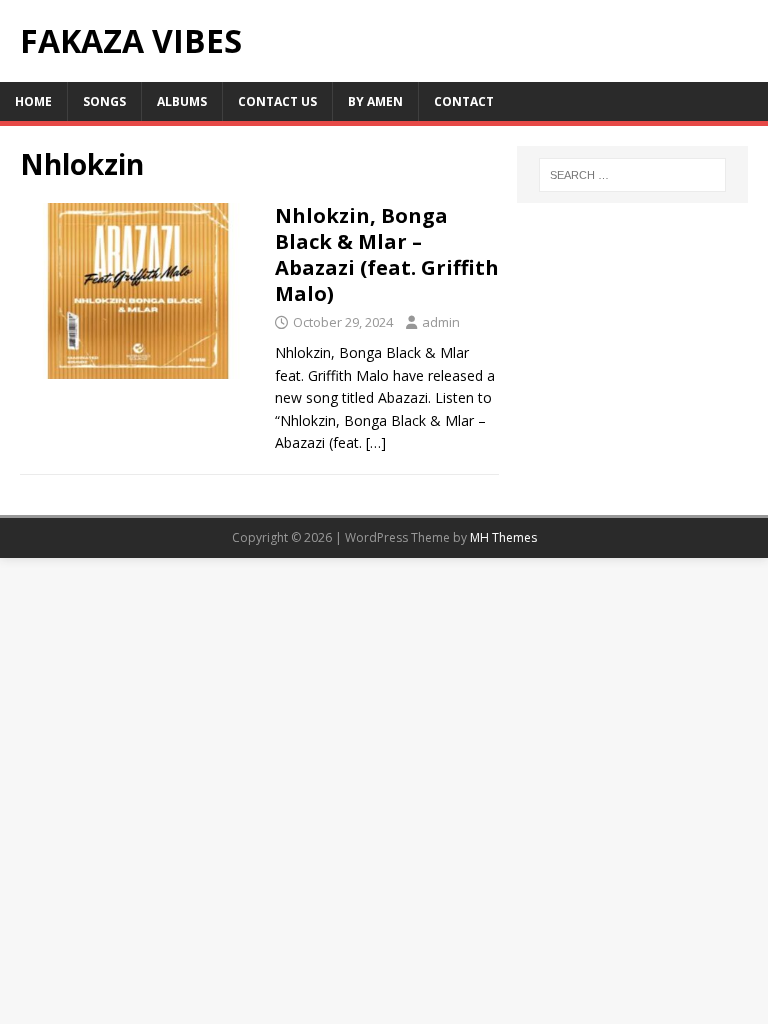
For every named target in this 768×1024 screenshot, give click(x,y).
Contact (464, 101)
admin (441, 322)
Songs (104, 101)
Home (33, 101)
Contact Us (277, 101)
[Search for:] (632, 175)
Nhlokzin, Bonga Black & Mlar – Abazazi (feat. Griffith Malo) (387, 254)
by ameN (375, 101)
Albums (182, 101)
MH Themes (503, 537)
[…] (376, 442)
